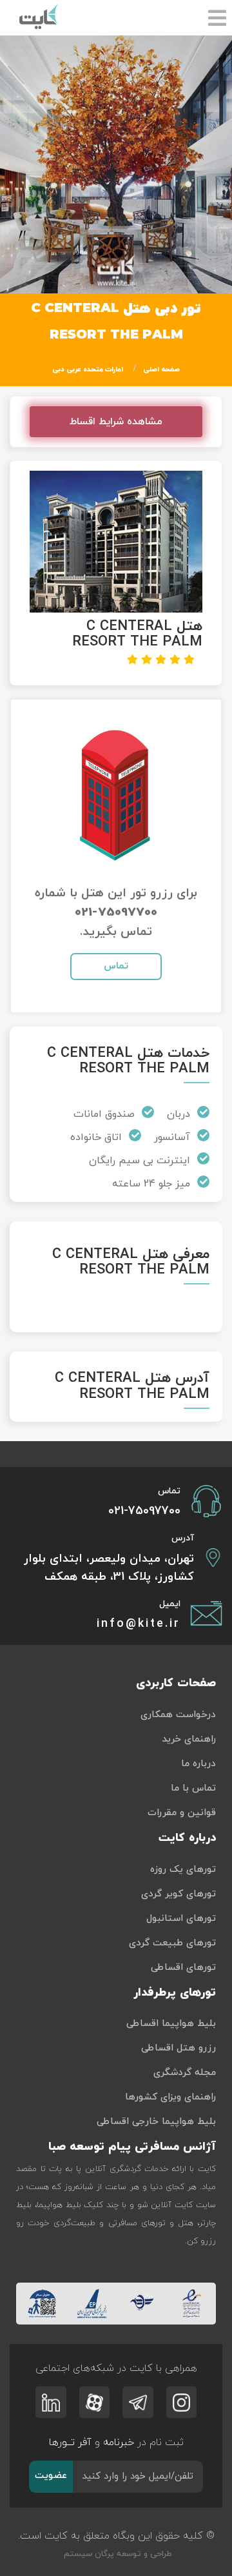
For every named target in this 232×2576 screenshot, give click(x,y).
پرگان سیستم (88, 2554)
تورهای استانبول (181, 1919)
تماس (116, 966)
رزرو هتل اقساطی (179, 2048)
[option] (116, 164)
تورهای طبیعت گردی (172, 1943)
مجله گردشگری (185, 2073)
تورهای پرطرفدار (175, 1993)
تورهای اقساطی (183, 1968)
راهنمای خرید (189, 1739)
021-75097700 (116, 913)
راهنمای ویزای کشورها (170, 2097)
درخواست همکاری (178, 1715)
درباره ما (198, 1764)
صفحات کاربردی (176, 1683)
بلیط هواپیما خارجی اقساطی (156, 2122)
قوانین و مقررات (182, 1813)
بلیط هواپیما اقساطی (171, 2024)
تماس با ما (193, 1788)
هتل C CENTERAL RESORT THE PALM (137, 634)
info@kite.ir (139, 1624)
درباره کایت (187, 1838)
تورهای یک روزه (183, 1870)
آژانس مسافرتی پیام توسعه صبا (132, 2147)
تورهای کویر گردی (179, 1894)
